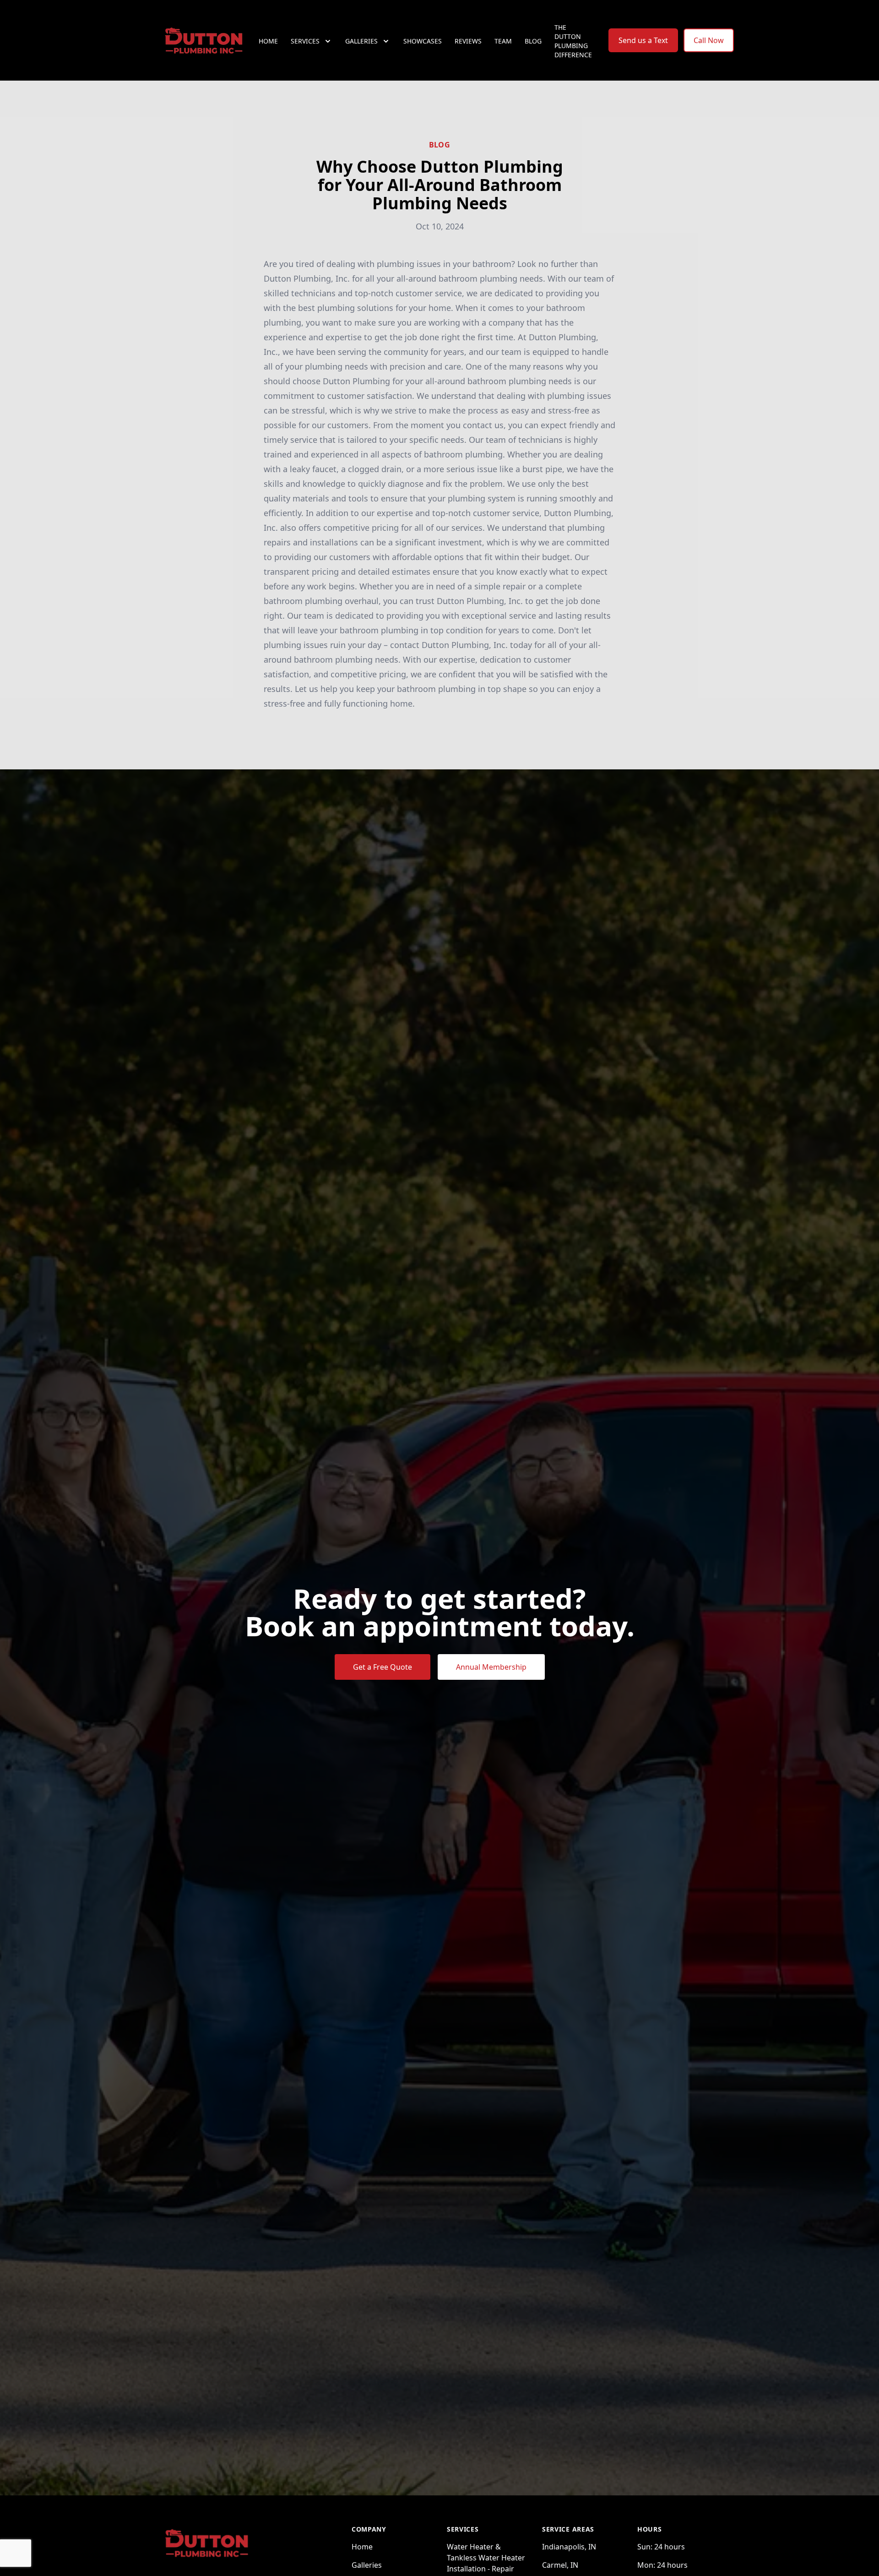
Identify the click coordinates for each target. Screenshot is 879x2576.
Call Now (709, 40)
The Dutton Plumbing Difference (573, 41)
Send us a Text (643, 40)
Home (268, 41)
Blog (533, 41)
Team (503, 41)
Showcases (423, 41)
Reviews (468, 41)
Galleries (367, 2565)
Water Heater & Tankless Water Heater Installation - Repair (486, 2558)
